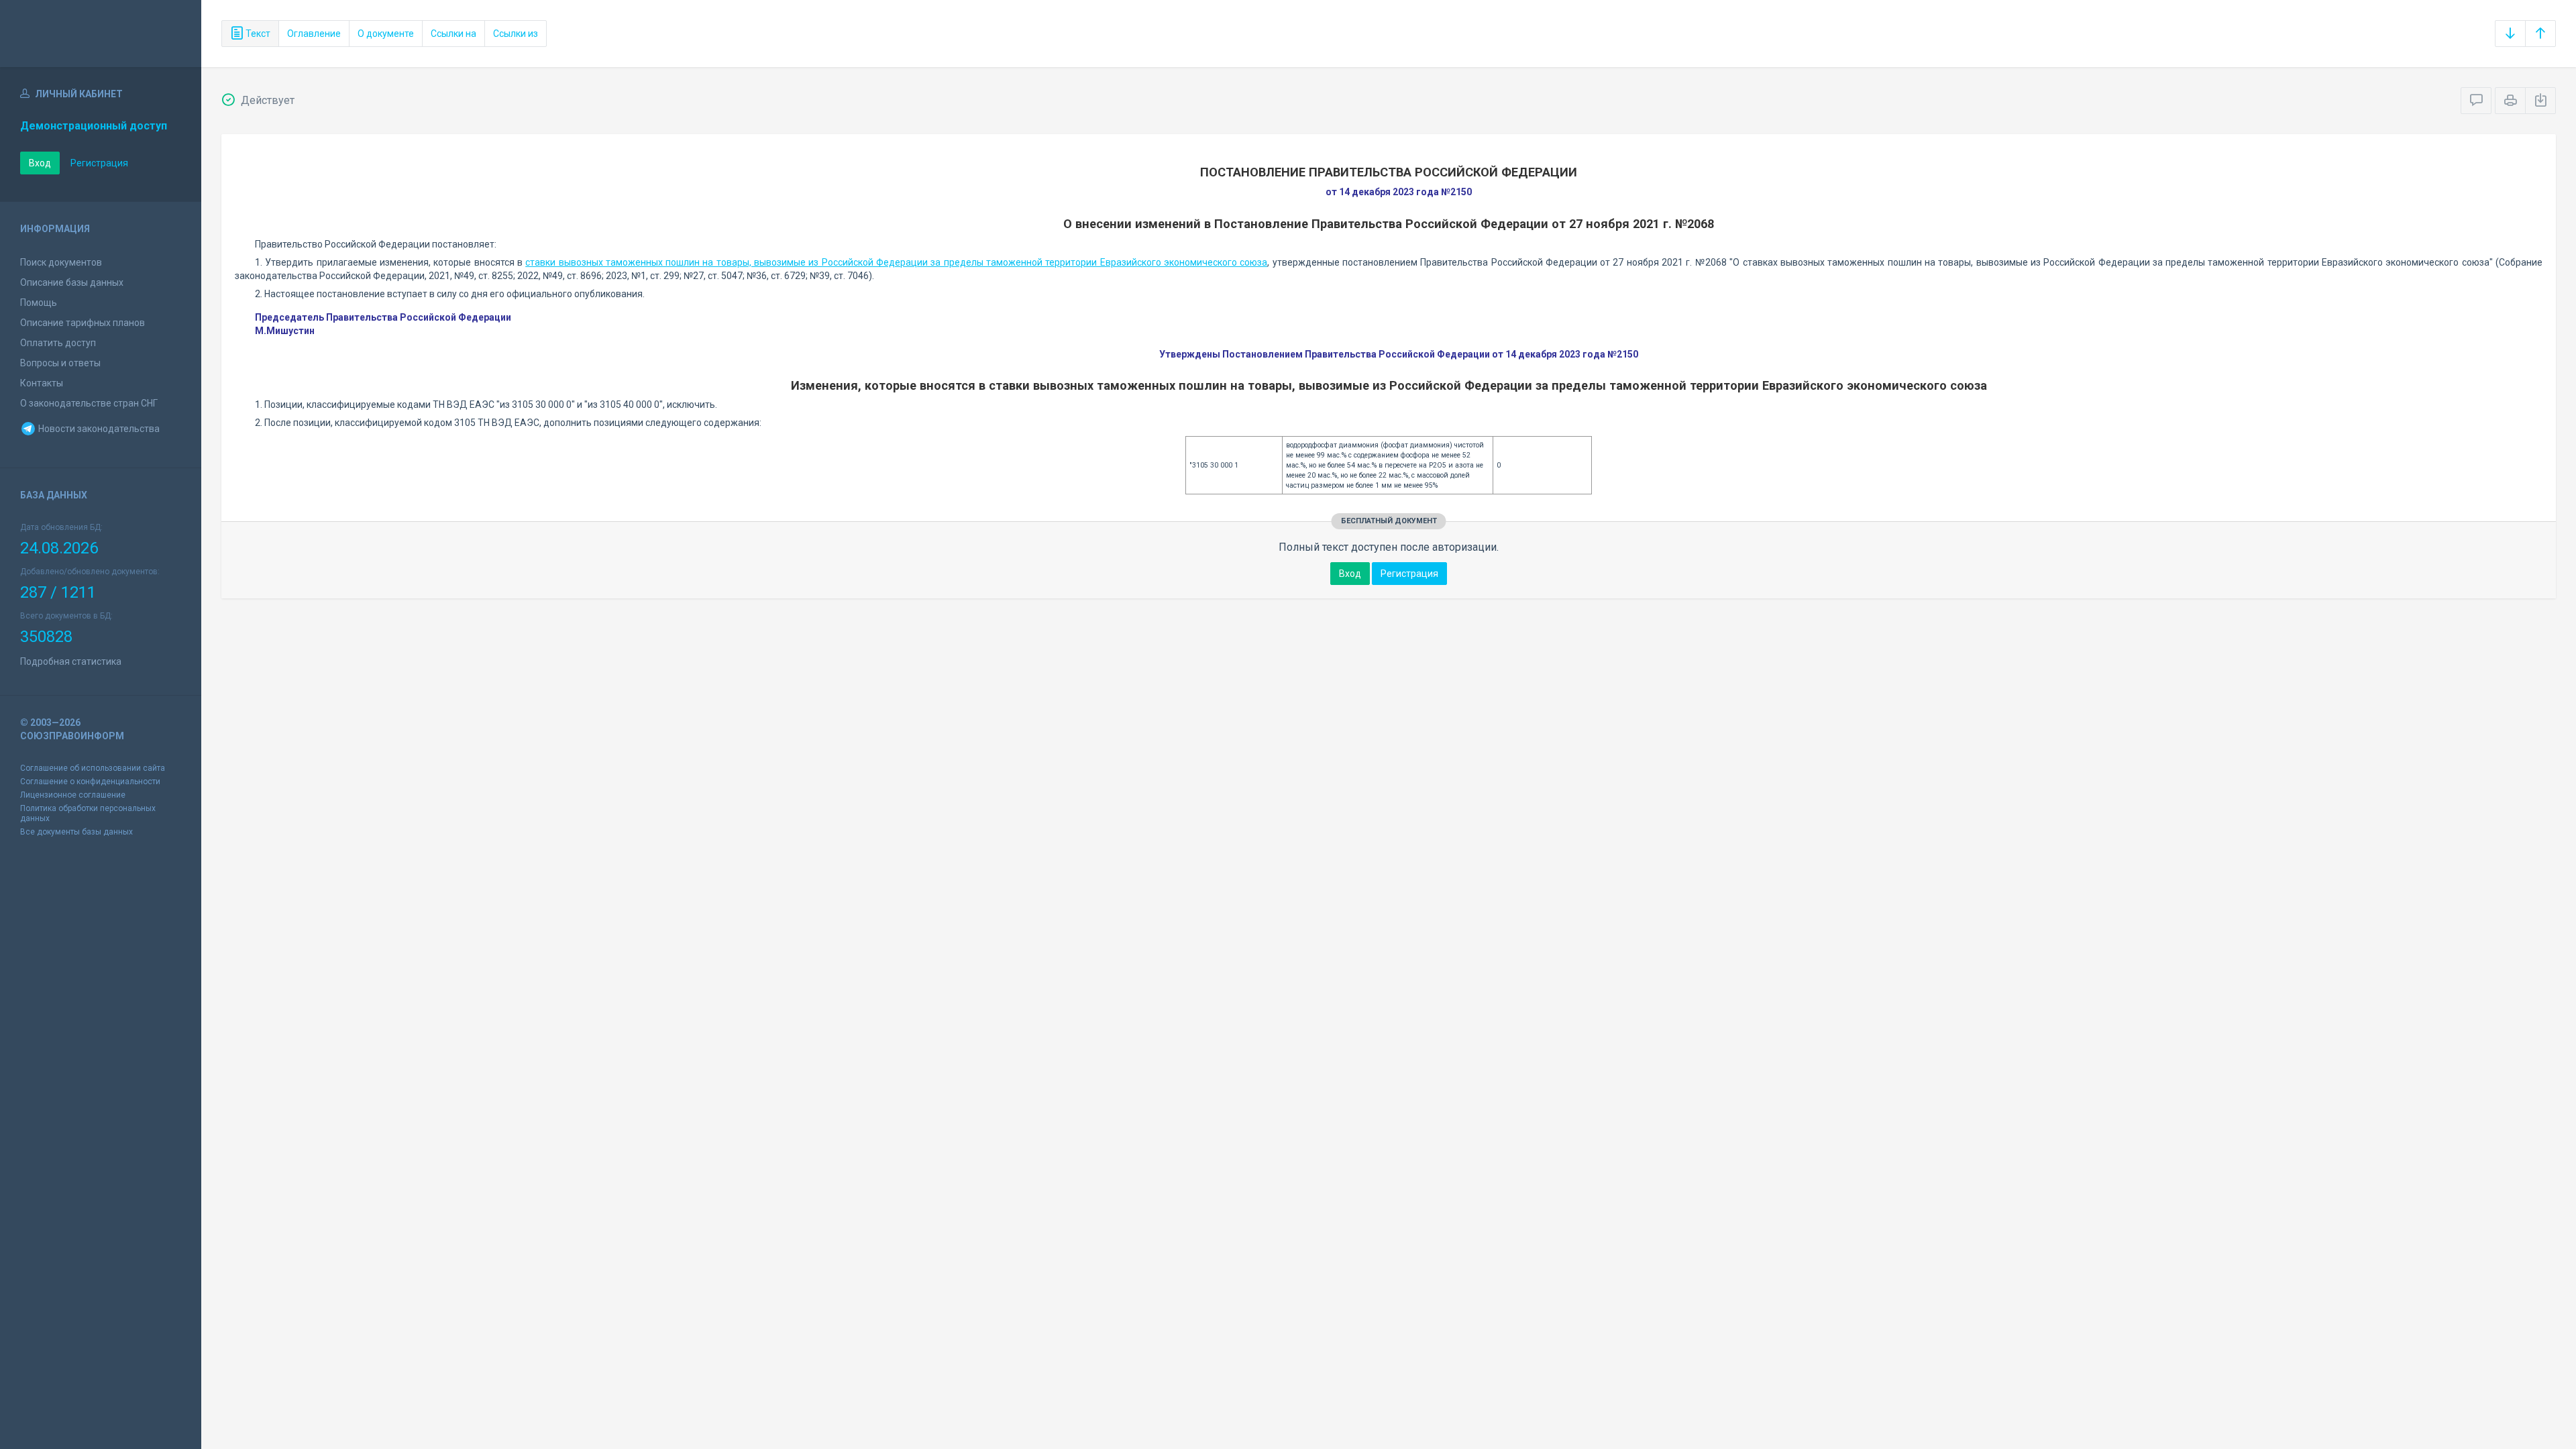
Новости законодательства (98, 429)
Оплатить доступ (58, 343)
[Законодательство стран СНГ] (101, 34)
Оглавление (314, 34)
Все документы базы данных (76, 832)
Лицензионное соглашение (73, 795)
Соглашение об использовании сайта (93, 768)
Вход (40, 163)
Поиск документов (61, 262)
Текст (257, 34)
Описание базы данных (72, 282)
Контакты (42, 383)
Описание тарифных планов (83, 323)
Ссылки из (516, 34)
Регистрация (99, 163)
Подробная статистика (71, 661)
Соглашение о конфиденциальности (90, 782)
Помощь (39, 303)
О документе (386, 34)
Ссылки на (453, 34)
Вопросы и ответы (60, 363)
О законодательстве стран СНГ (89, 403)
